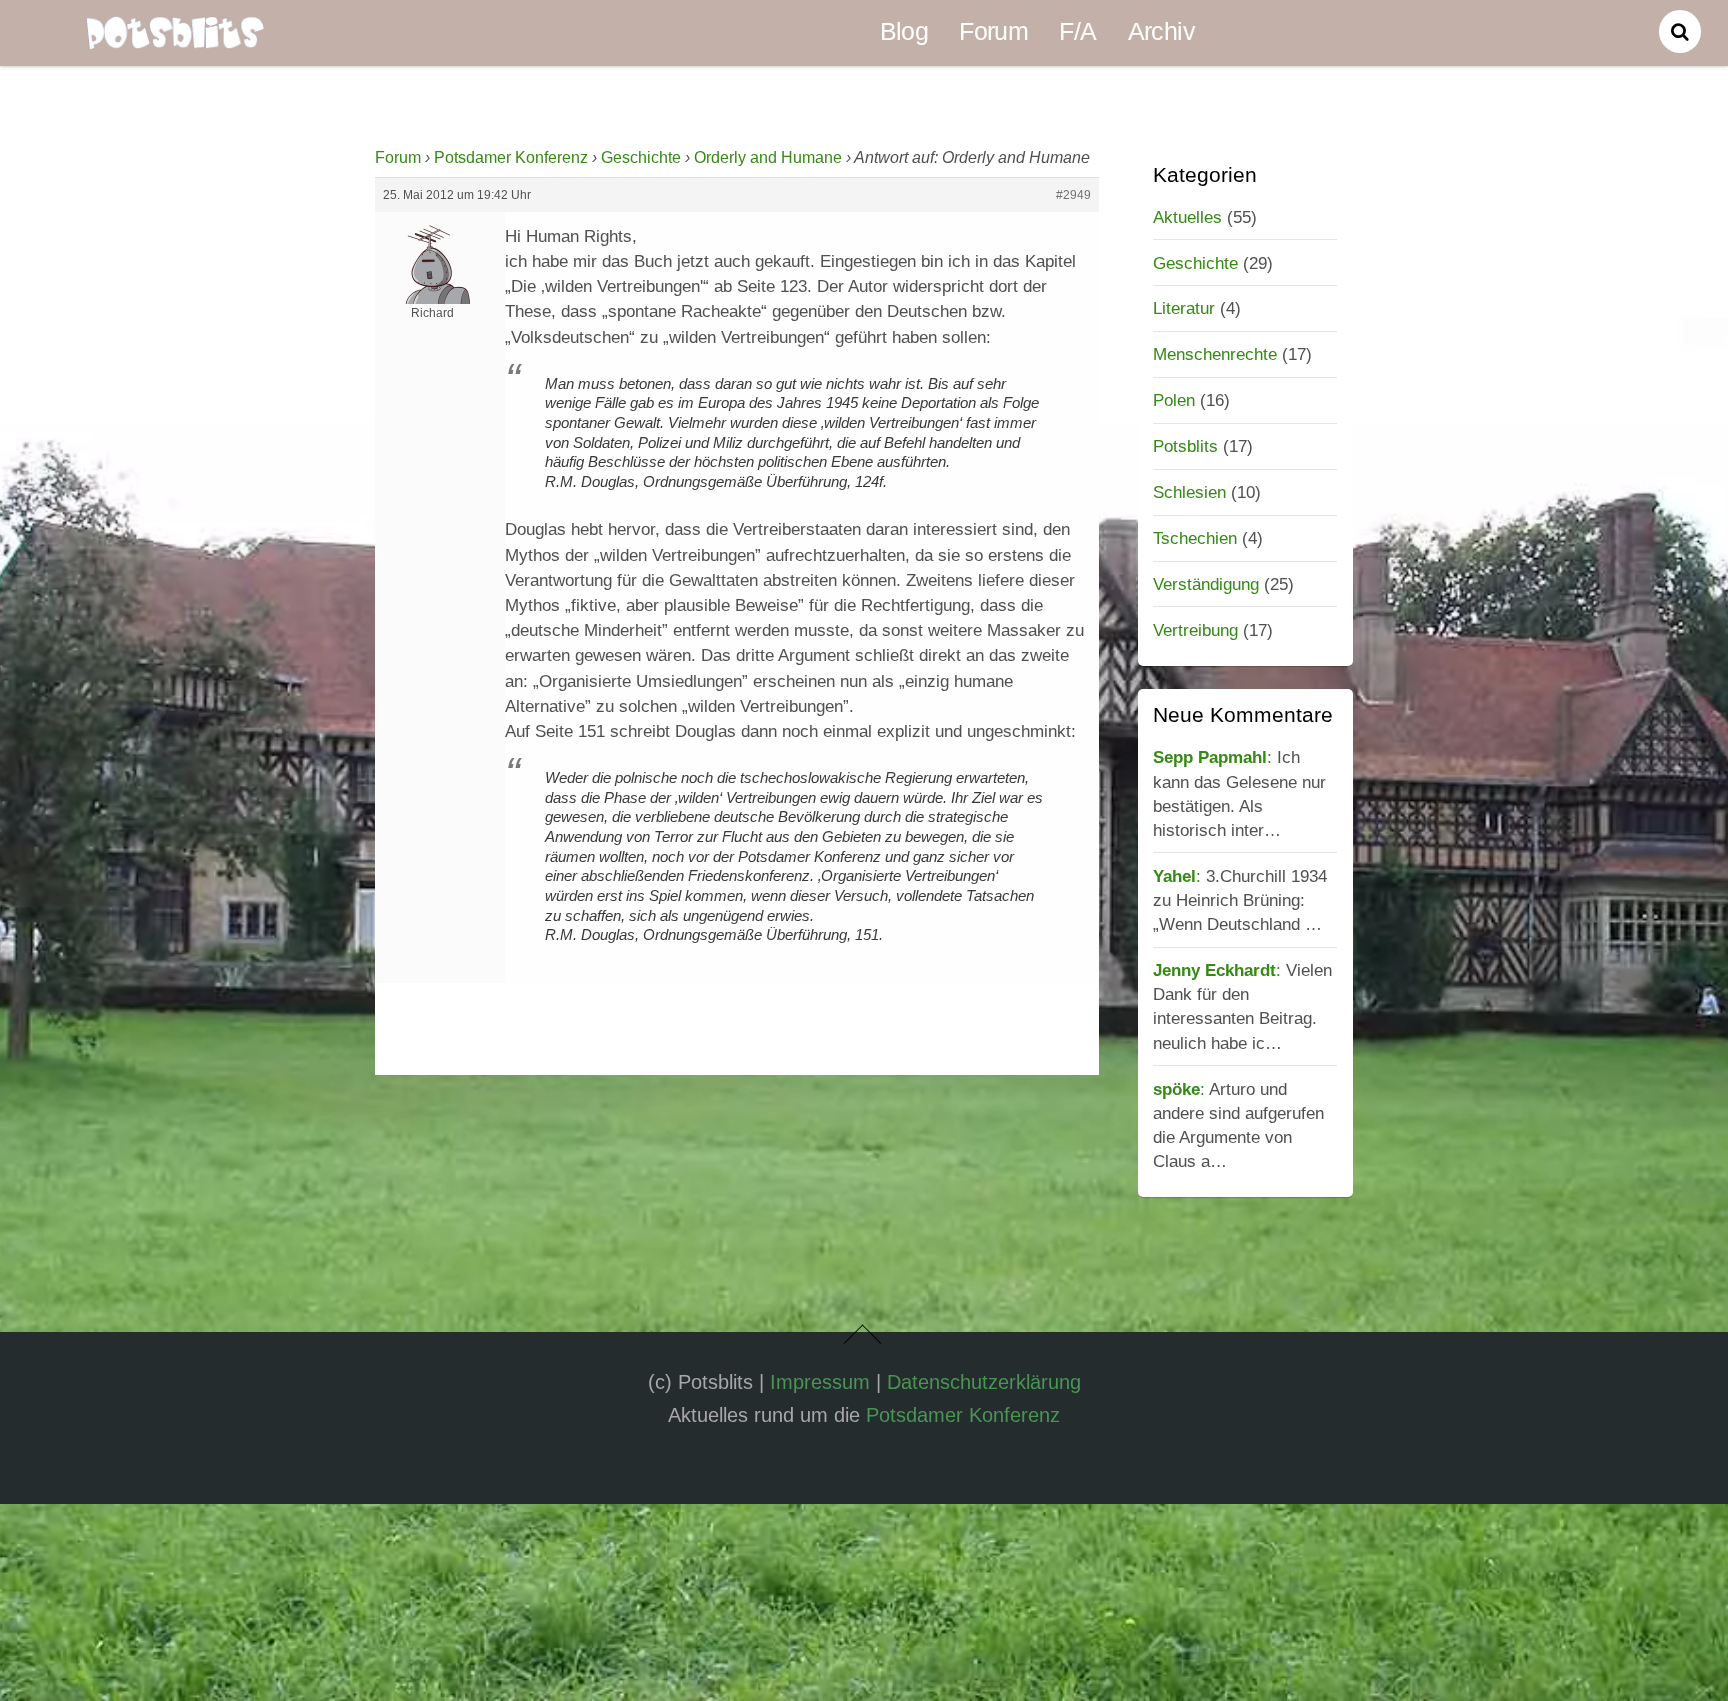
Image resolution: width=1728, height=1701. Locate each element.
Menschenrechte (1215, 354)
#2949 (1073, 195)
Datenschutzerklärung (984, 1382)
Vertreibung (1195, 630)
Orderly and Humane (768, 157)
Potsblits (1185, 446)
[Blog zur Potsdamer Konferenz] (175, 36)
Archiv (1161, 31)
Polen (1174, 400)
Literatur (1184, 308)
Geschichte (641, 157)
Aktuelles (1187, 217)
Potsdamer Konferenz (511, 157)
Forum (993, 31)
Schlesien (1189, 492)
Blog (904, 31)
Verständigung (1206, 584)
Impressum (820, 1382)
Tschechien (1195, 538)
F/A (1077, 31)
